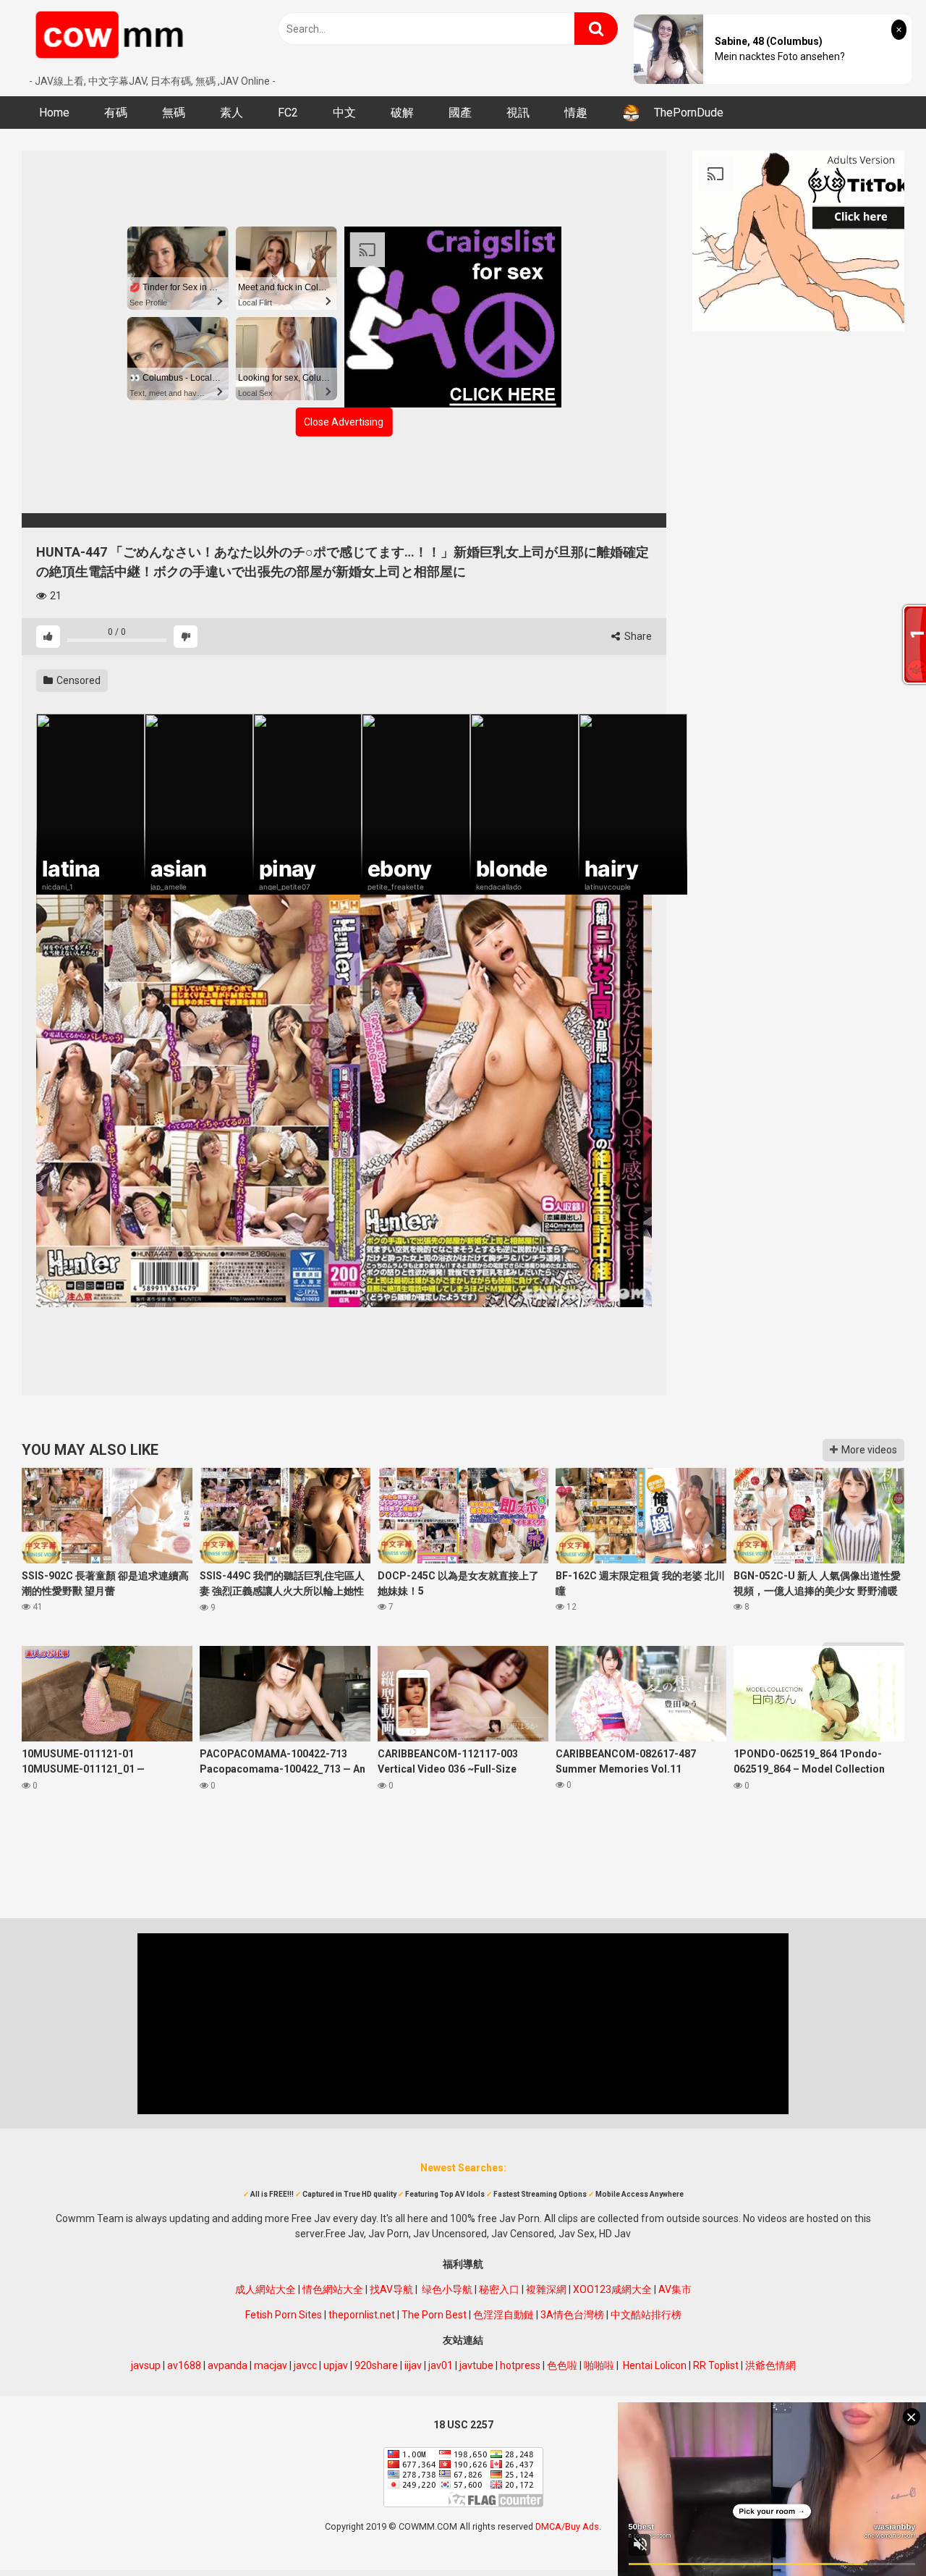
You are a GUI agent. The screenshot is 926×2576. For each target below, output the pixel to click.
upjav (336, 2365)
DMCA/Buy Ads (567, 2526)
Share (637, 636)
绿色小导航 (447, 2289)
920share (376, 2365)
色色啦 (562, 2365)
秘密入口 (499, 2289)
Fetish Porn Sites (284, 2315)
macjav (271, 2365)
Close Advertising (344, 422)
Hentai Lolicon (655, 2365)
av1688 (184, 2365)
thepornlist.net (362, 2315)
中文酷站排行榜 (646, 2315)
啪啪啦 (599, 2365)
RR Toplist (716, 2365)
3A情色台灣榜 (572, 2315)
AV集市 (675, 2289)
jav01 (441, 2365)
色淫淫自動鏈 (504, 2315)
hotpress (520, 2365)
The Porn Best (434, 2315)
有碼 (116, 113)
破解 (402, 113)
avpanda (228, 2365)
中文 (344, 113)
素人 (231, 113)
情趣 (576, 113)
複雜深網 (546, 2289)
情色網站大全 (333, 2289)
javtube (476, 2365)
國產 (460, 113)
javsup (146, 2365)
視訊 (518, 113)
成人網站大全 (266, 2289)
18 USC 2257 (463, 2425)
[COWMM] (112, 37)
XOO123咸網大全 (612, 2289)
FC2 (288, 113)
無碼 (174, 113)
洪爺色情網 (770, 2365)
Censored (77, 680)
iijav (413, 2365)
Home (54, 113)
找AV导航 (391, 2289)
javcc (305, 2365)
